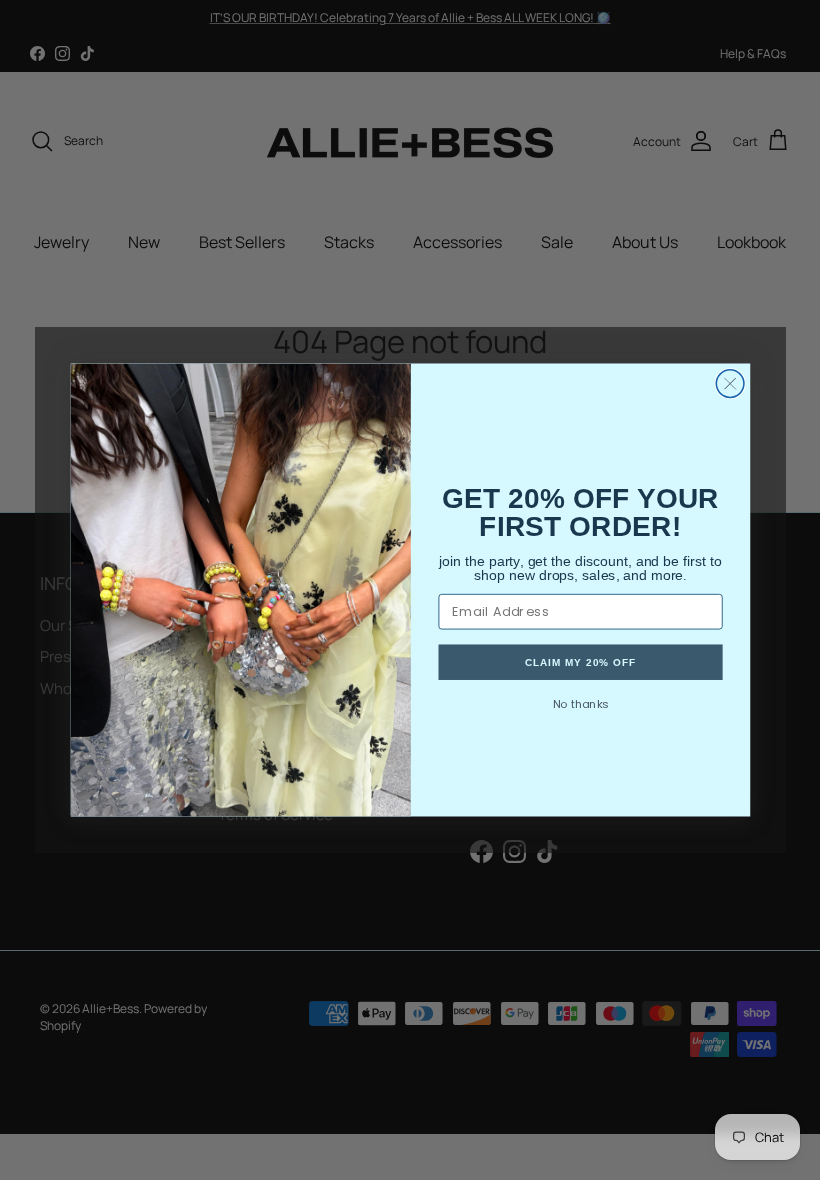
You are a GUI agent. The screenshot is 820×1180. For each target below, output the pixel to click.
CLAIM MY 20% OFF (579, 662)
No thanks (580, 704)
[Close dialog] (730, 384)
